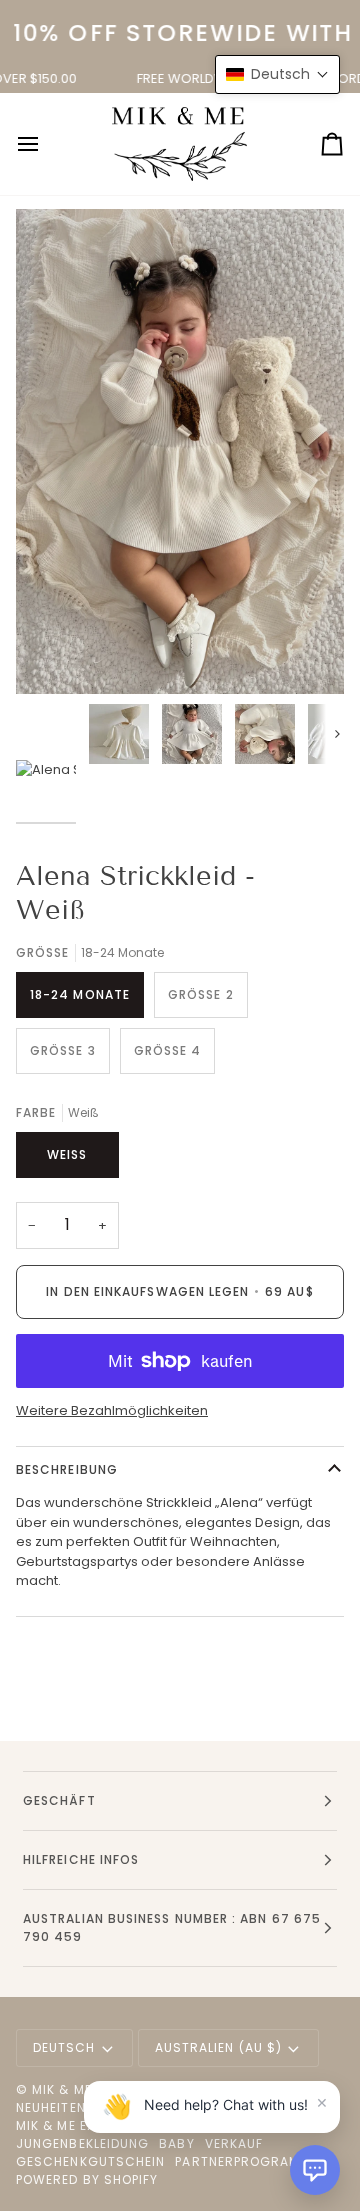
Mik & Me (62, 2089)
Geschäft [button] (59, 1800)
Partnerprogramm (243, 2161)
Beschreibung (67, 1469)
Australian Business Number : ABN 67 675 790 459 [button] (172, 1927)
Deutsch (64, 2047)
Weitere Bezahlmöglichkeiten (112, 1410)
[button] (315, 2170)
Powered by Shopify (87, 2179)
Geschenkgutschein (90, 2161)
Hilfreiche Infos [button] (81, 1859)
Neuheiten (51, 2107)
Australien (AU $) (218, 2047)
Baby (176, 2143)
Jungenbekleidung (82, 2143)
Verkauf (234, 2143)
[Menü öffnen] (46, 144)
